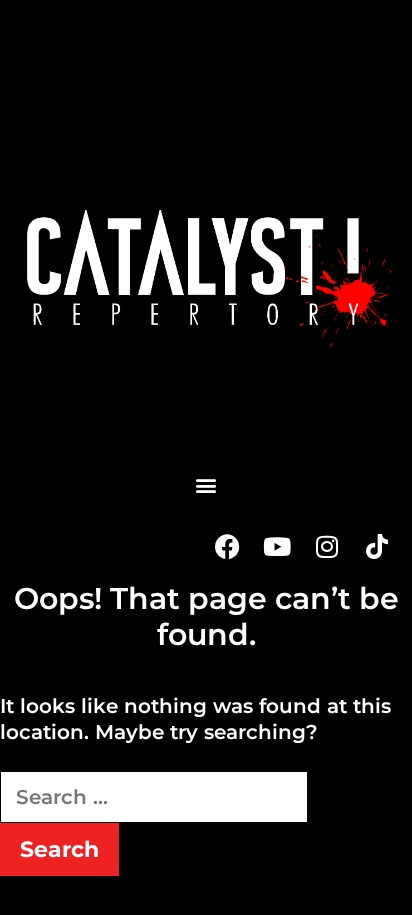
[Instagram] (327, 546)
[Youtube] (277, 546)
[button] (206, 484)
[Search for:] (154, 797)
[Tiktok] (377, 546)
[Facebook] (227, 546)
